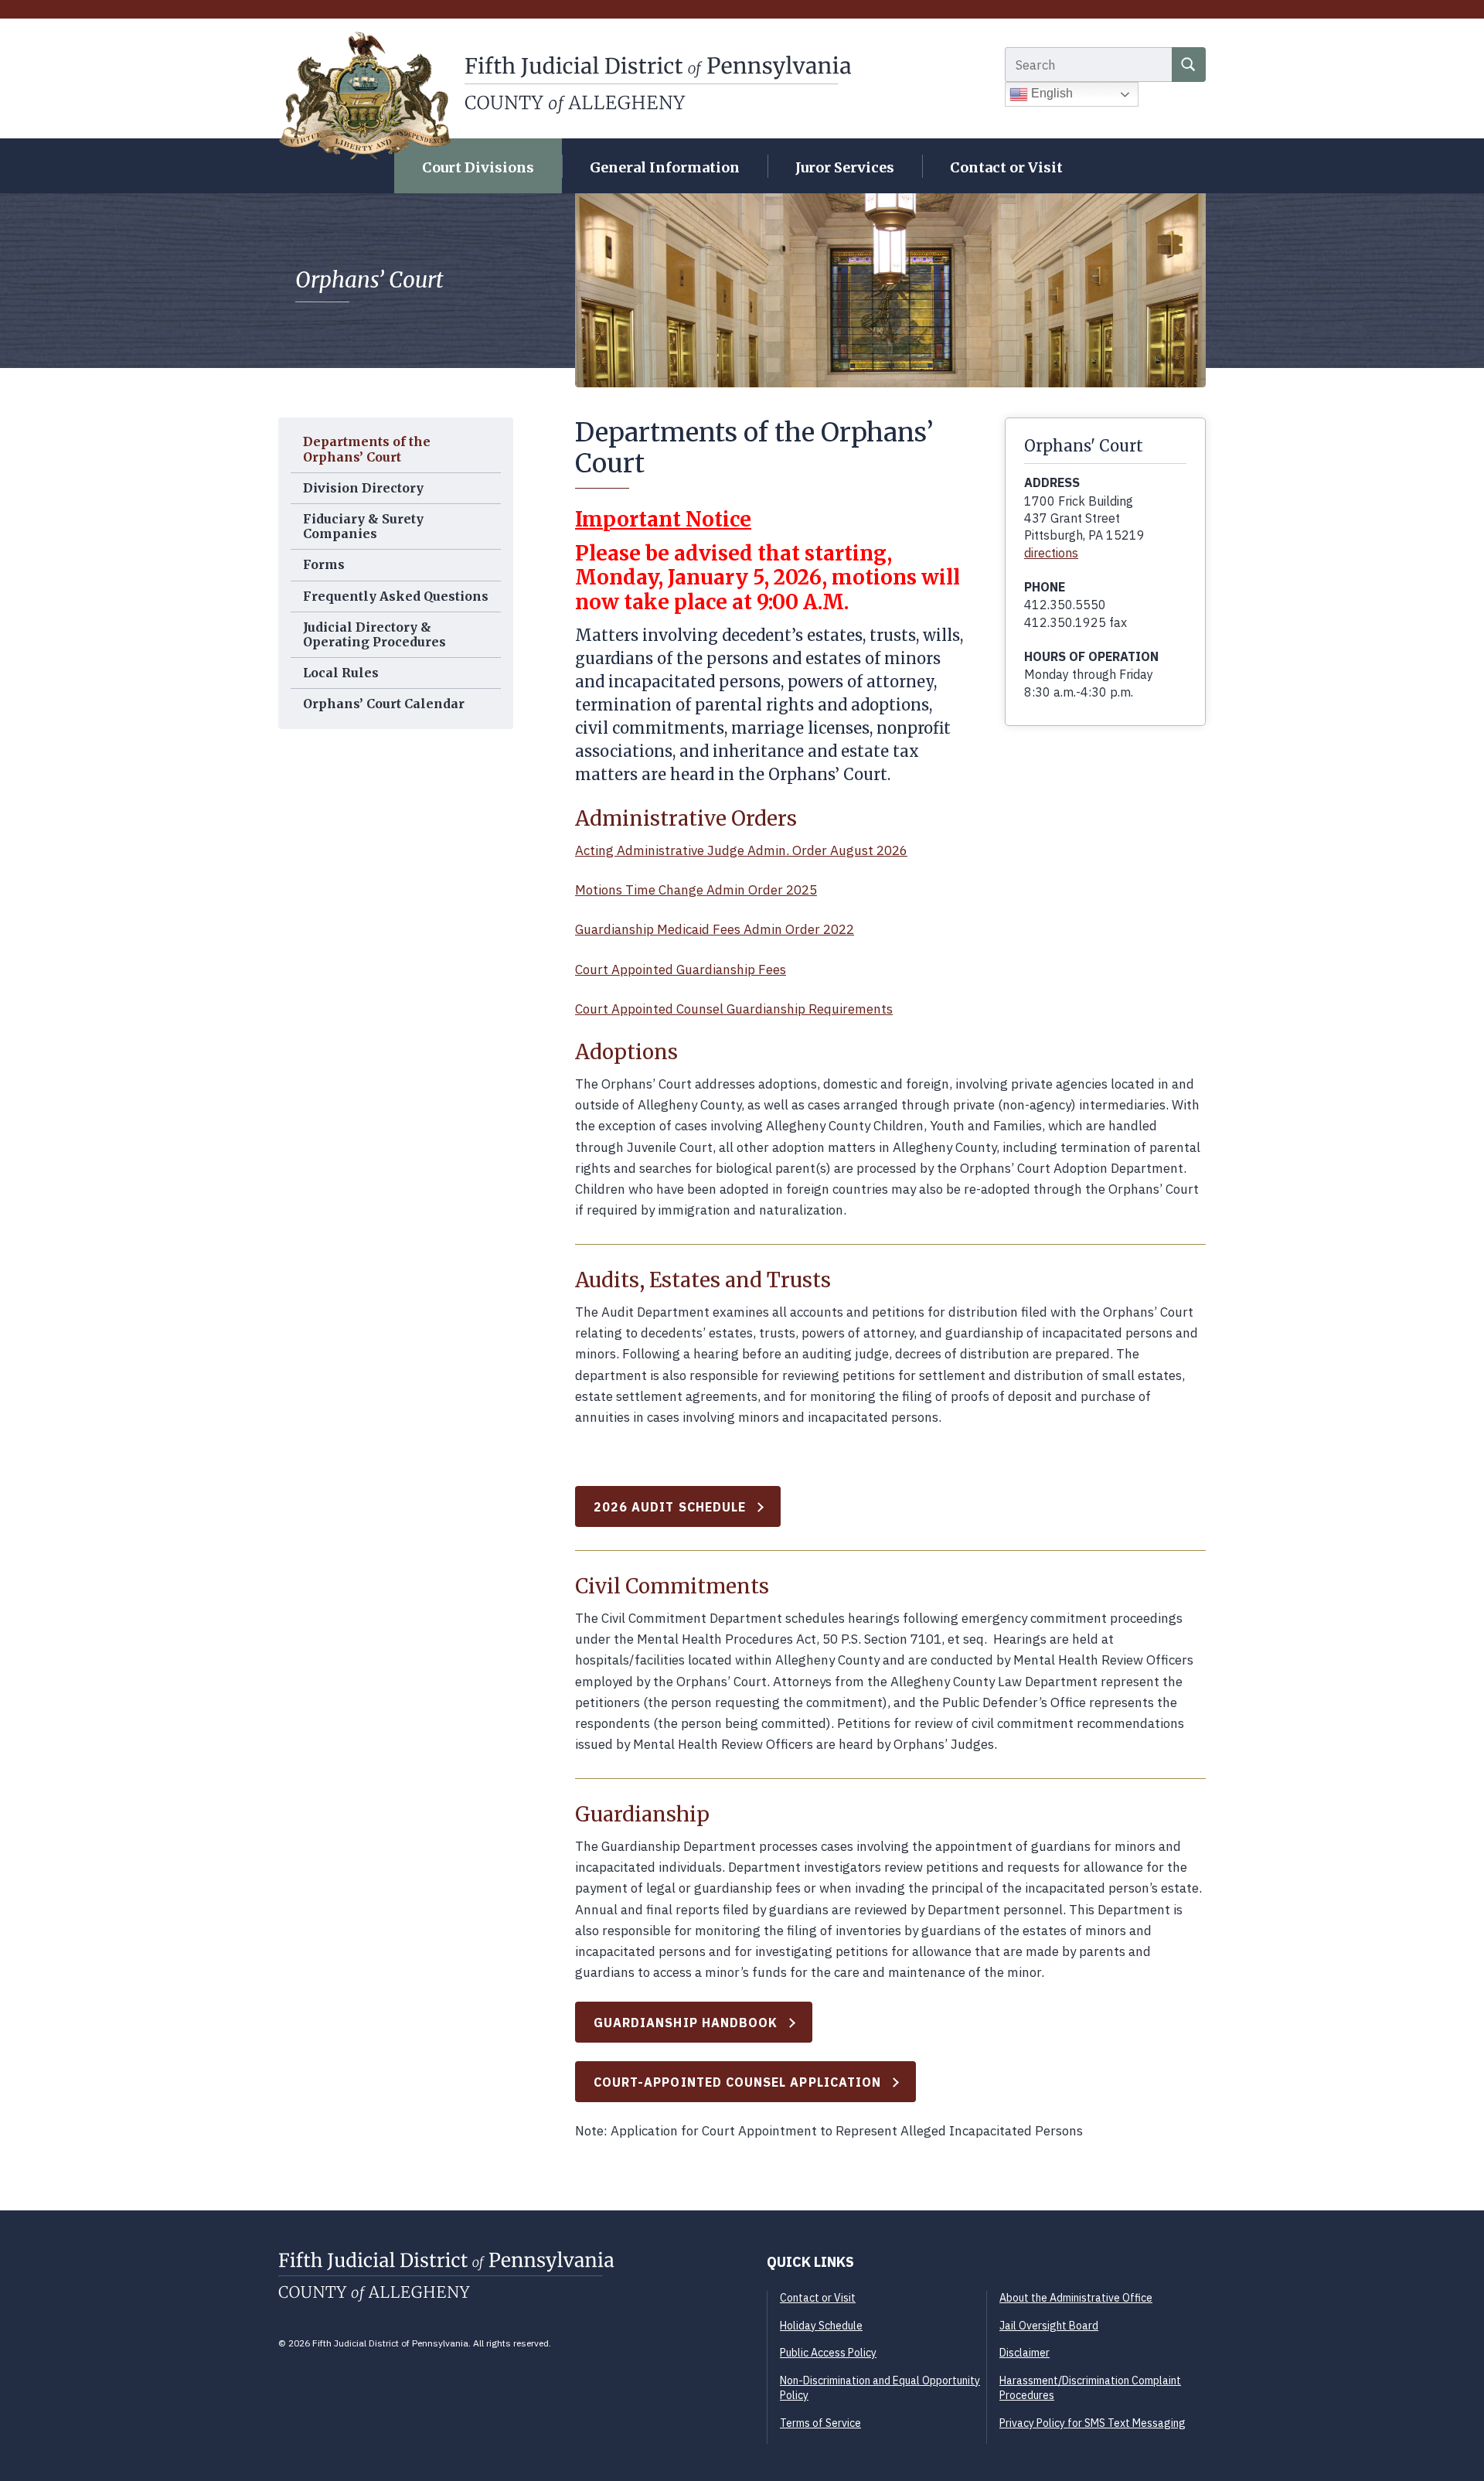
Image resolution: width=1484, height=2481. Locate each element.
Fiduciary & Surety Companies (363, 526)
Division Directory (363, 488)
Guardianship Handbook (686, 2023)
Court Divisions (478, 167)
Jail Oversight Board (1049, 2326)
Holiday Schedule (821, 2326)
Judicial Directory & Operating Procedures (374, 634)
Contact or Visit (1006, 167)
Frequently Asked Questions (396, 596)
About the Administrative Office (1076, 2298)
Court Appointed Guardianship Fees (681, 970)
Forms (324, 564)
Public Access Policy (828, 2353)
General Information (665, 167)
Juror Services (845, 167)
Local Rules (341, 673)
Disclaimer (1025, 2353)
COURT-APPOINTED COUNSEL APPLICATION (737, 2082)
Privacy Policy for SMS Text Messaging (1093, 2423)
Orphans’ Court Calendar (384, 704)
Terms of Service (820, 2423)
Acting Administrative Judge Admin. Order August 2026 (741, 850)
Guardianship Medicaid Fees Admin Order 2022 (715, 929)
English (1050, 93)
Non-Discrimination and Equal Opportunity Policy (880, 2388)
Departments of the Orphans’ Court (367, 449)
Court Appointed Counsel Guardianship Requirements (734, 1009)
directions (1051, 553)
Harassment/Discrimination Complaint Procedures (1090, 2388)
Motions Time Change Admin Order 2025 (696, 890)
